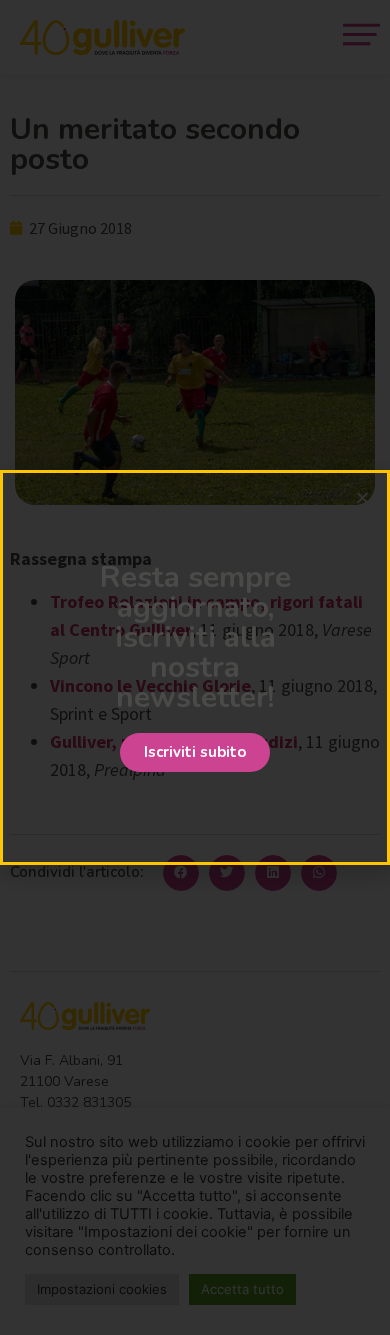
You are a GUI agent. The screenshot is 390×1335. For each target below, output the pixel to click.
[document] (195, 667)
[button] (195, 752)
